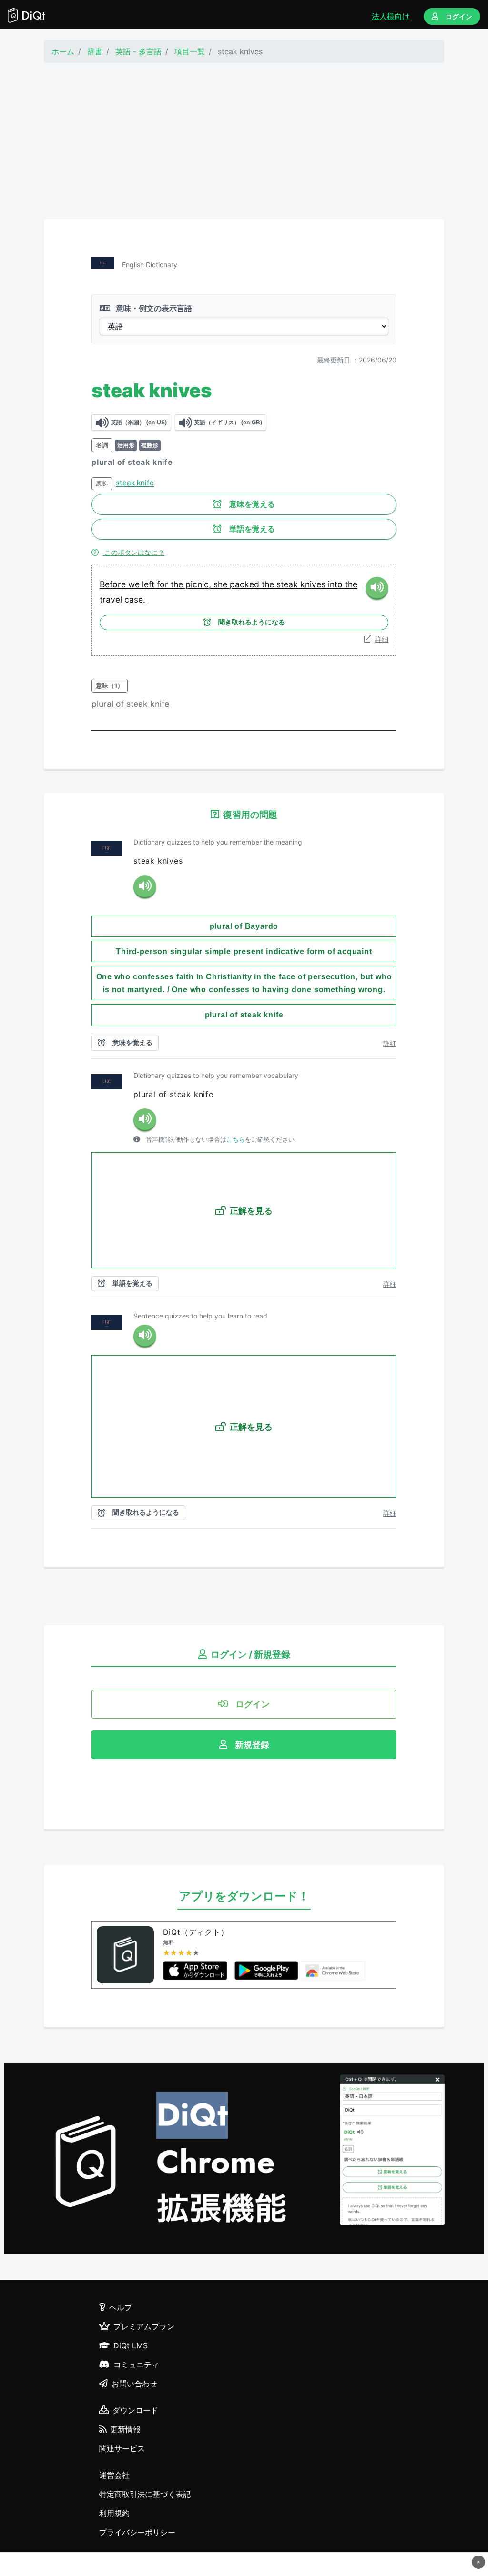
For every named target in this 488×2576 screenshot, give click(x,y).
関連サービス (122, 2448)
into (336, 584)
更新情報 (125, 2429)
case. (135, 599)
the (178, 584)
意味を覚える (252, 504)
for (164, 584)
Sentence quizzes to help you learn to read (200, 1316)
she (222, 584)
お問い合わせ (134, 2384)
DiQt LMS (131, 2345)
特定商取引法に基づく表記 (145, 2494)
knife (160, 704)
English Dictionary (150, 265)
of (121, 704)
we (135, 584)
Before (114, 584)
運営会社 (114, 2475)
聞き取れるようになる (252, 622)
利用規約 (114, 2513)
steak (288, 584)
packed (246, 584)
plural (104, 704)
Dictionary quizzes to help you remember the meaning (218, 842)
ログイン (459, 16)
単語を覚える (252, 529)
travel (112, 599)
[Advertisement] (244, 141)
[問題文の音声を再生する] (145, 887)
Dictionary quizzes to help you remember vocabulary (216, 1075)
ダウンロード (135, 2410)
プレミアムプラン (144, 2326)
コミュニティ (136, 2365)
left (149, 584)
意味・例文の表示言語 (153, 308)
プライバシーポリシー (137, 2532)
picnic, (199, 584)
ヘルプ (121, 2307)
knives (314, 584)
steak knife (135, 483)
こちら (236, 1140)
